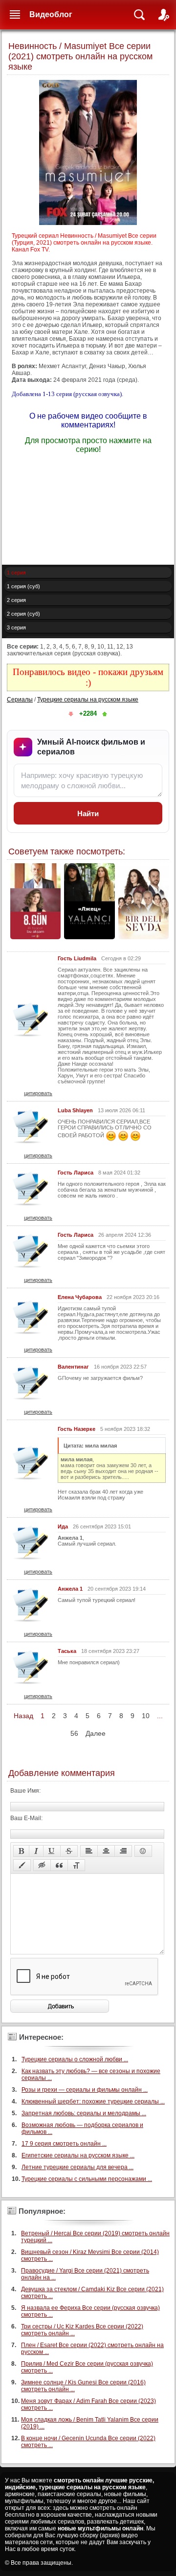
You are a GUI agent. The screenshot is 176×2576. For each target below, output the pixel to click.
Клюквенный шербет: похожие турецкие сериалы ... (93, 2101)
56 (74, 1733)
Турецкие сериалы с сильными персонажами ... (87, 2179)
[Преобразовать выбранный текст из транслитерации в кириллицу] (76, 1865)
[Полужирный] (21, 1851)
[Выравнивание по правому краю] (123, 1851)
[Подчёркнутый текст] (52, 1851)
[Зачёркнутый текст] (69, 1851)
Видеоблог (51, 14)
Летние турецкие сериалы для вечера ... (77, 2167)
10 (146, 1716)
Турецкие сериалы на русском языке (88, 700)
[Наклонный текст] (36, 1851)
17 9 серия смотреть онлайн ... (64, 2144)
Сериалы (20, 700)
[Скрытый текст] (42, 1865)
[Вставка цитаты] (59, 1865)
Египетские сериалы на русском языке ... (78, 2155)
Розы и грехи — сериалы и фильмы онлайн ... (85, 2090)
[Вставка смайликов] (143, 1851)
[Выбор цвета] (22, 1865)
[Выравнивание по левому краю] (89, 1851)
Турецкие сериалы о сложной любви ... (75, 2059)
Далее (96, 1733)
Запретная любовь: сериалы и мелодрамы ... (84, 2113)
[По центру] (106, 1851)
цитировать (38, 1093)
